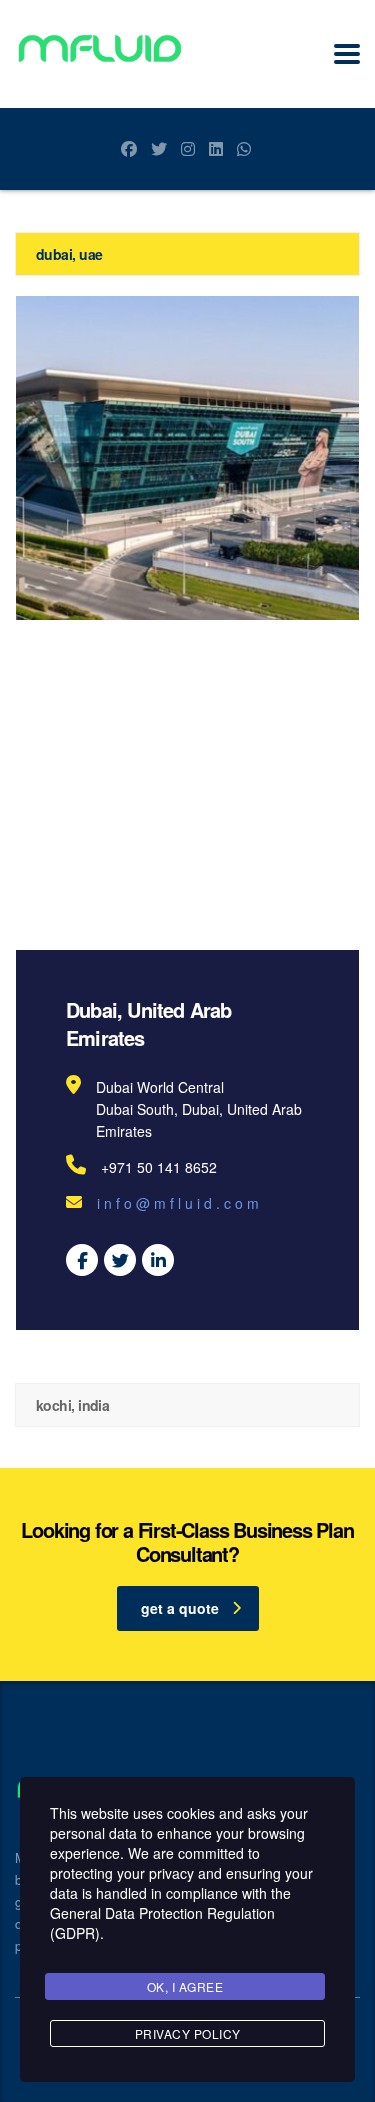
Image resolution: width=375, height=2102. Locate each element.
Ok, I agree (185, 1986)
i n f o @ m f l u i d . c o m (178, 1203)
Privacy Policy (188, 2033)
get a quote (180, 1608)
